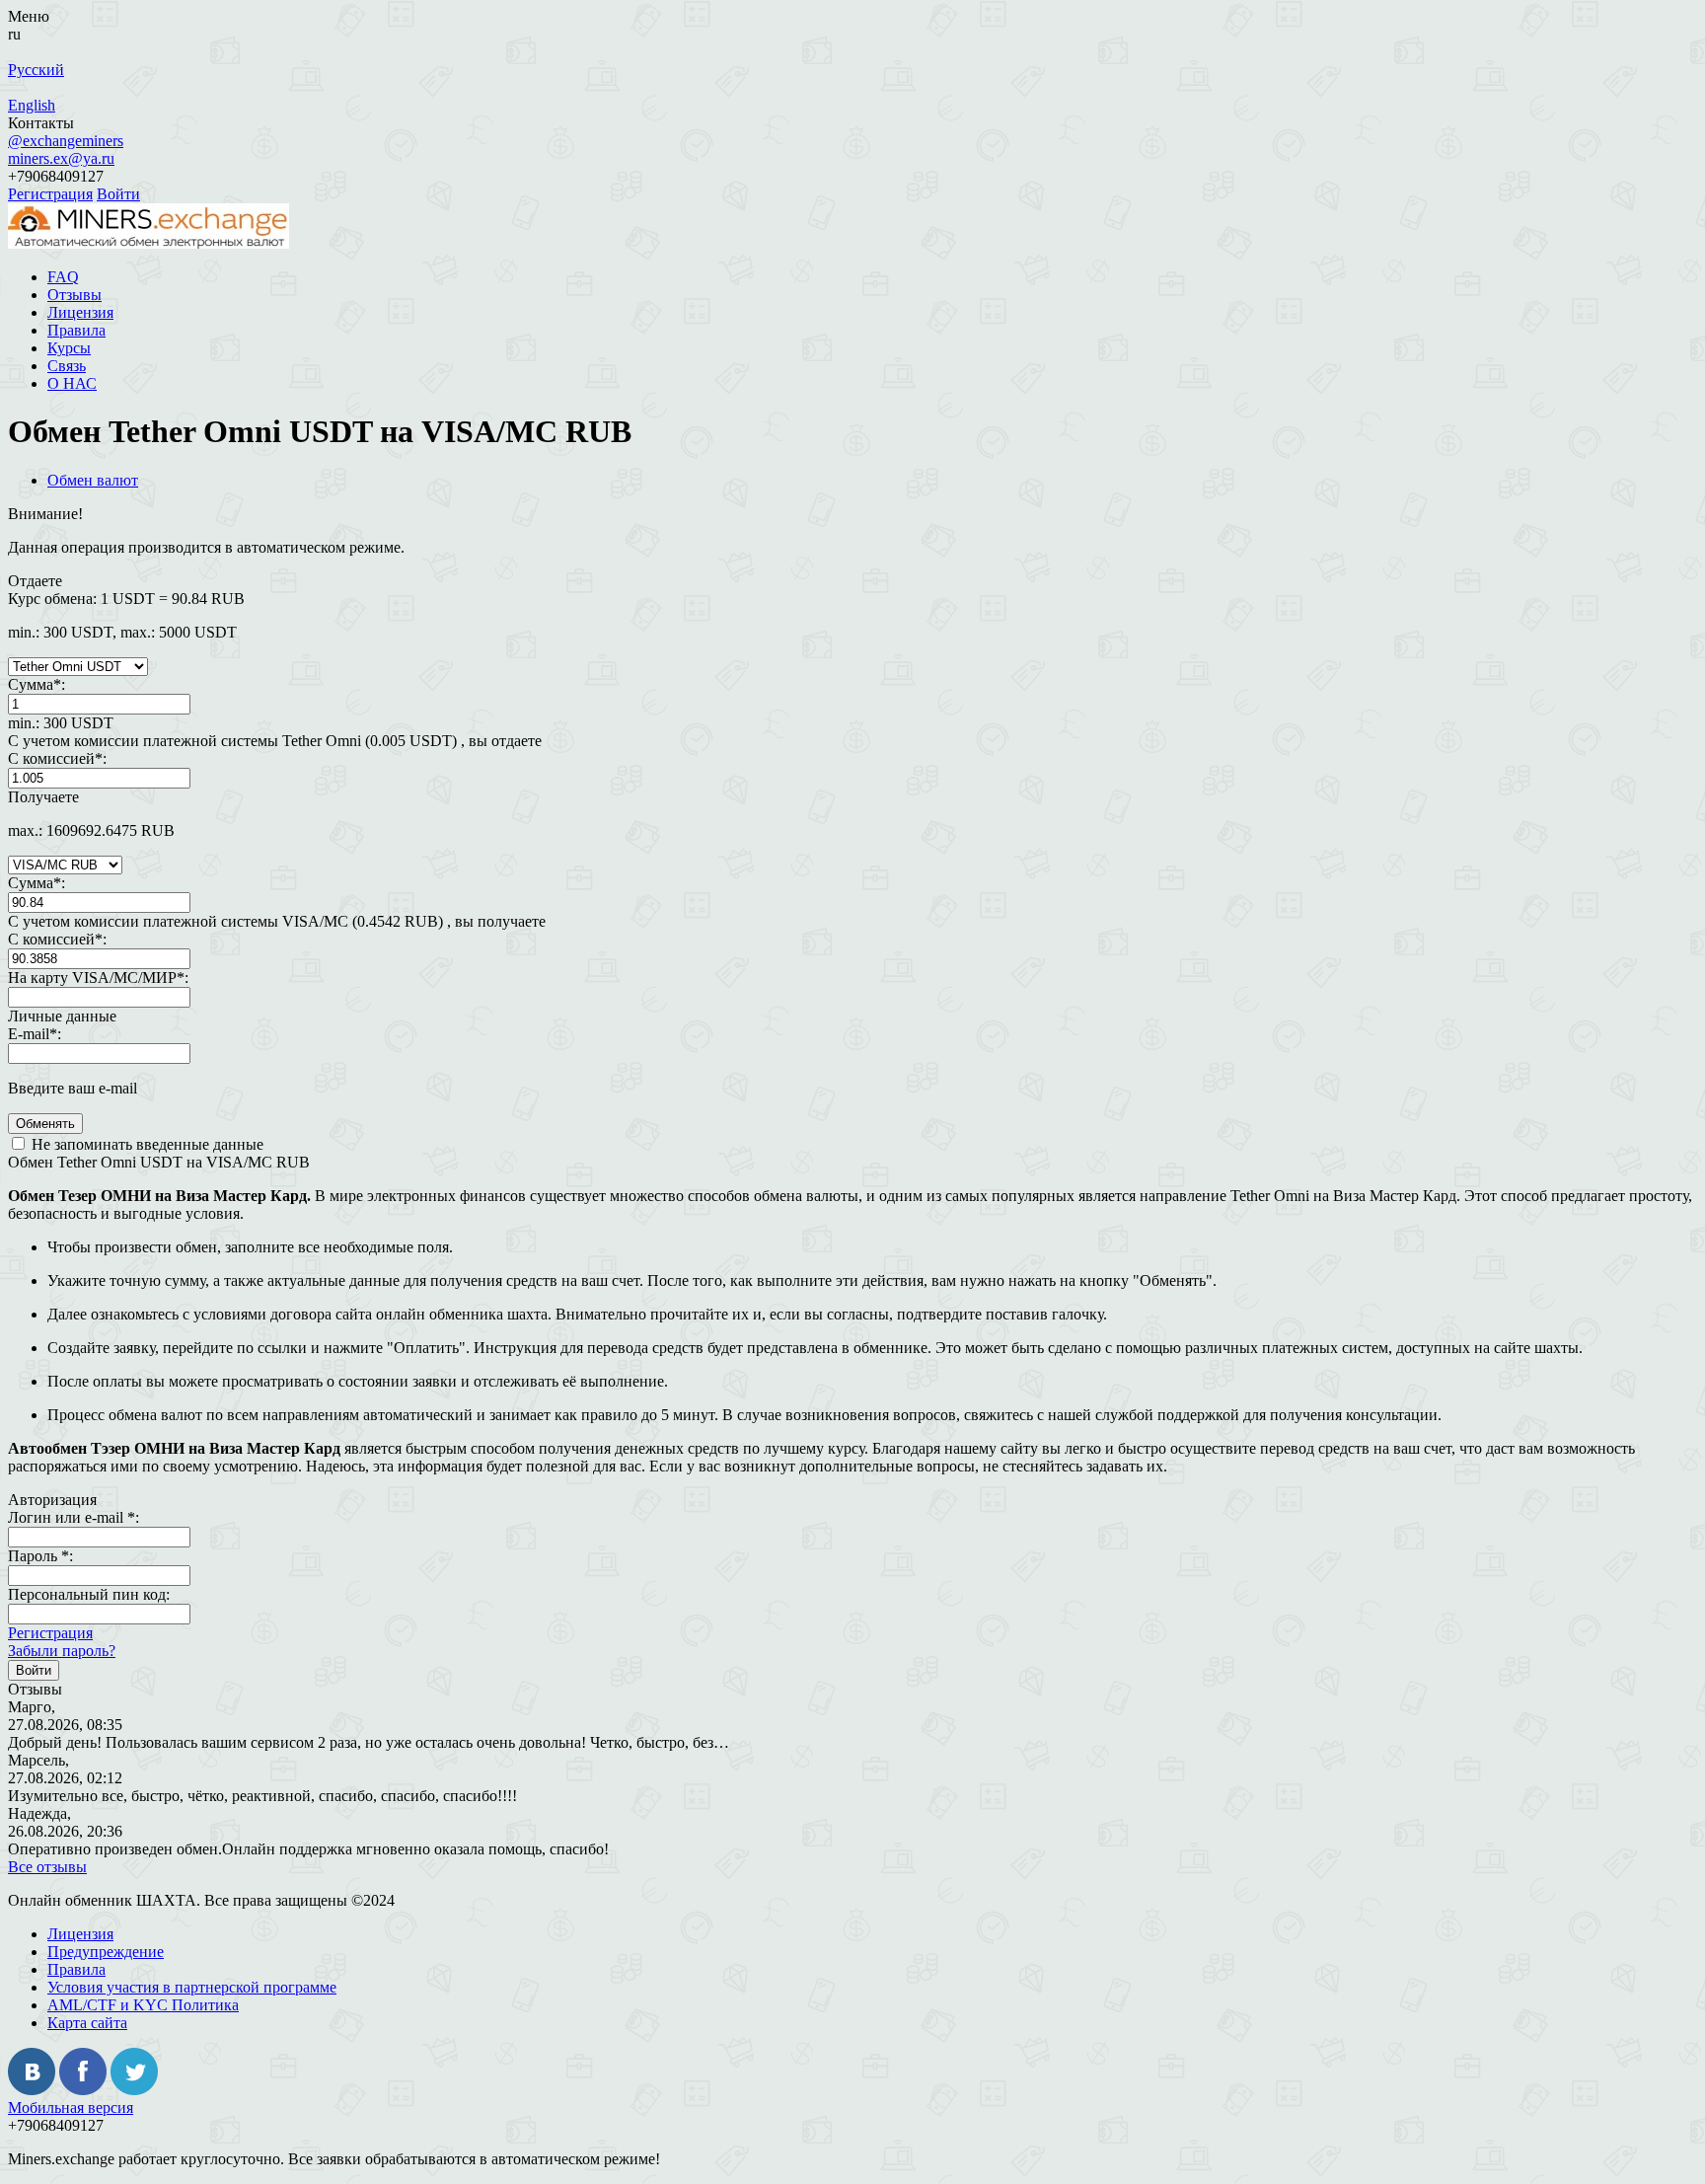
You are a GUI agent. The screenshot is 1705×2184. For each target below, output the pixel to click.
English (32, 105)
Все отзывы (47, 1867)
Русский (36, 70)
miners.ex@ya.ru (61, 158)
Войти (118, 194)
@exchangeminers (66, 141)
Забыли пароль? (62, 1651)
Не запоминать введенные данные (146, 1144)
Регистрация (50, 194)
